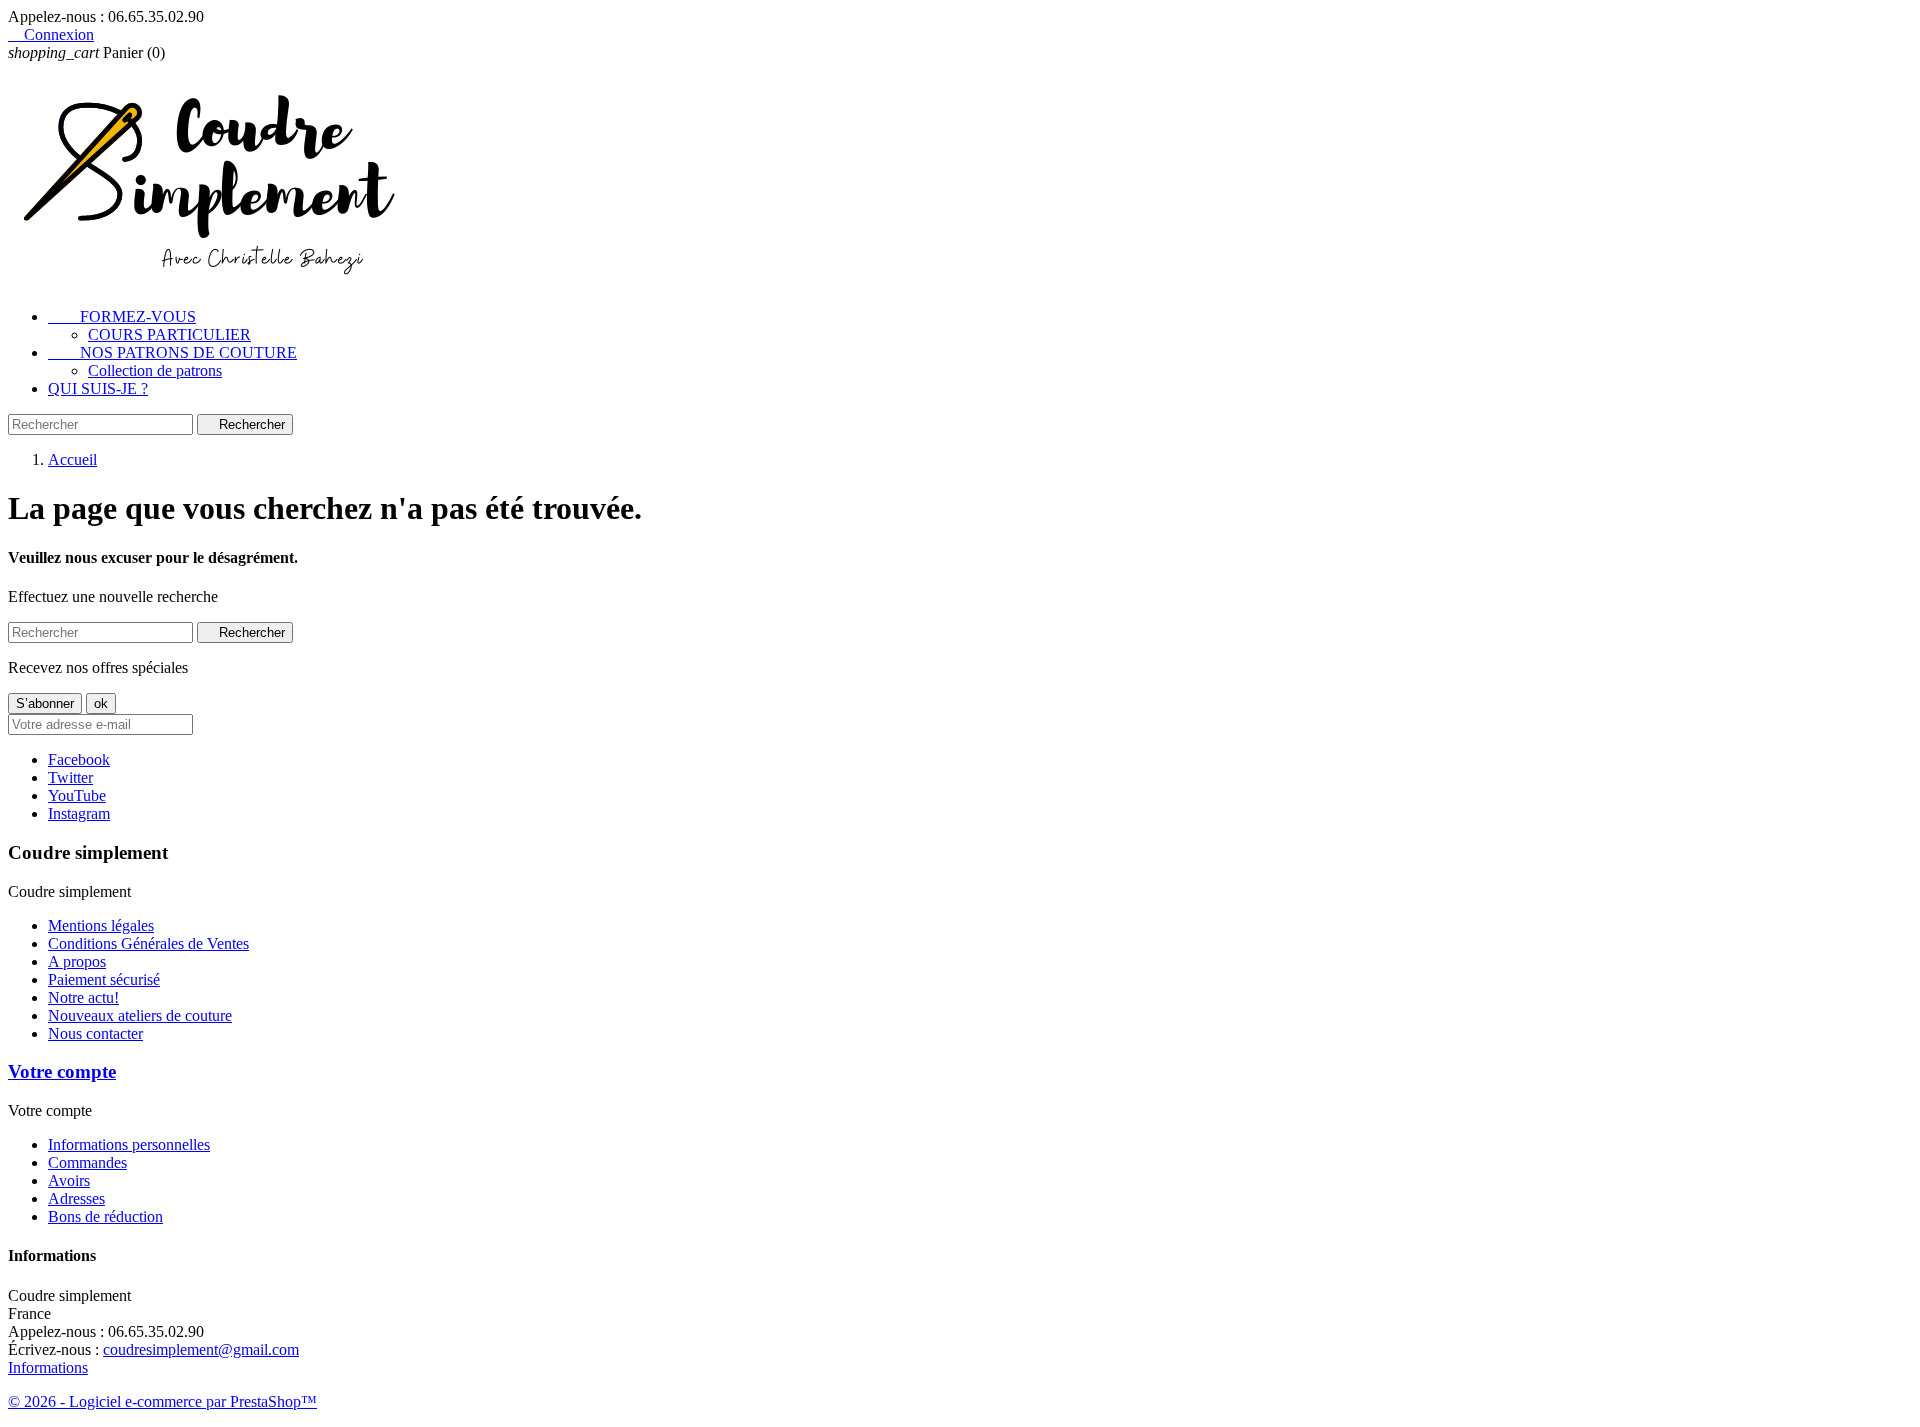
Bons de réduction (105, 1216)
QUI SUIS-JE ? (98, 388)
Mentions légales (101, 925)
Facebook (79, 759)
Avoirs (69, 1180)
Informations (48, 1367)
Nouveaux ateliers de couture (140, 1015)
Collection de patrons (155, 370)
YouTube (77, 795)
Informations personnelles (129, 1144)
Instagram (79, 813)
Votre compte (62, 1071)
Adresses (76, 1198)
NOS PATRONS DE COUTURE (172, 352)
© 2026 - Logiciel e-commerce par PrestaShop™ (162, 1401)
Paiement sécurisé (104, 979)
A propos (77, 961)
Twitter (70, 777)
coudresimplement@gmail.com (201, 1349)
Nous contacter (95, 1033)
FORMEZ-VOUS (122, 316)
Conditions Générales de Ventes (148, 943)
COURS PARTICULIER (169, 334)
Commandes (87, 1162)
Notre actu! (83, 997)
